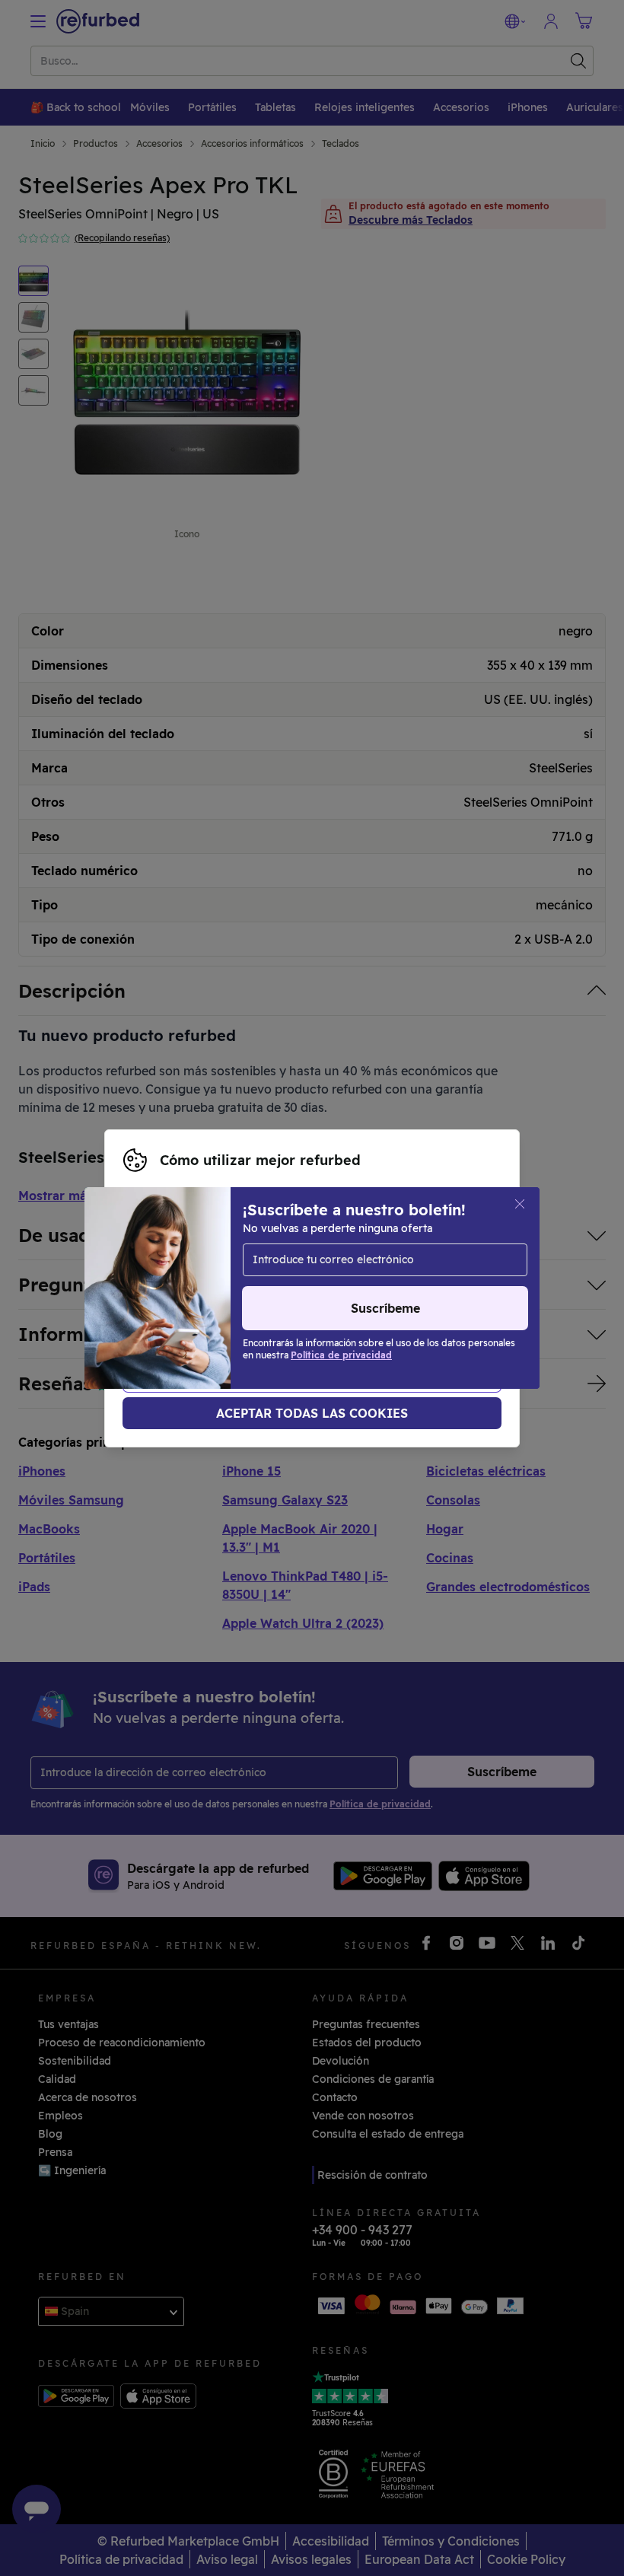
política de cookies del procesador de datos (239, 1304)
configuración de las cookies (412, 1272)
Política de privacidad (361, 1288)
